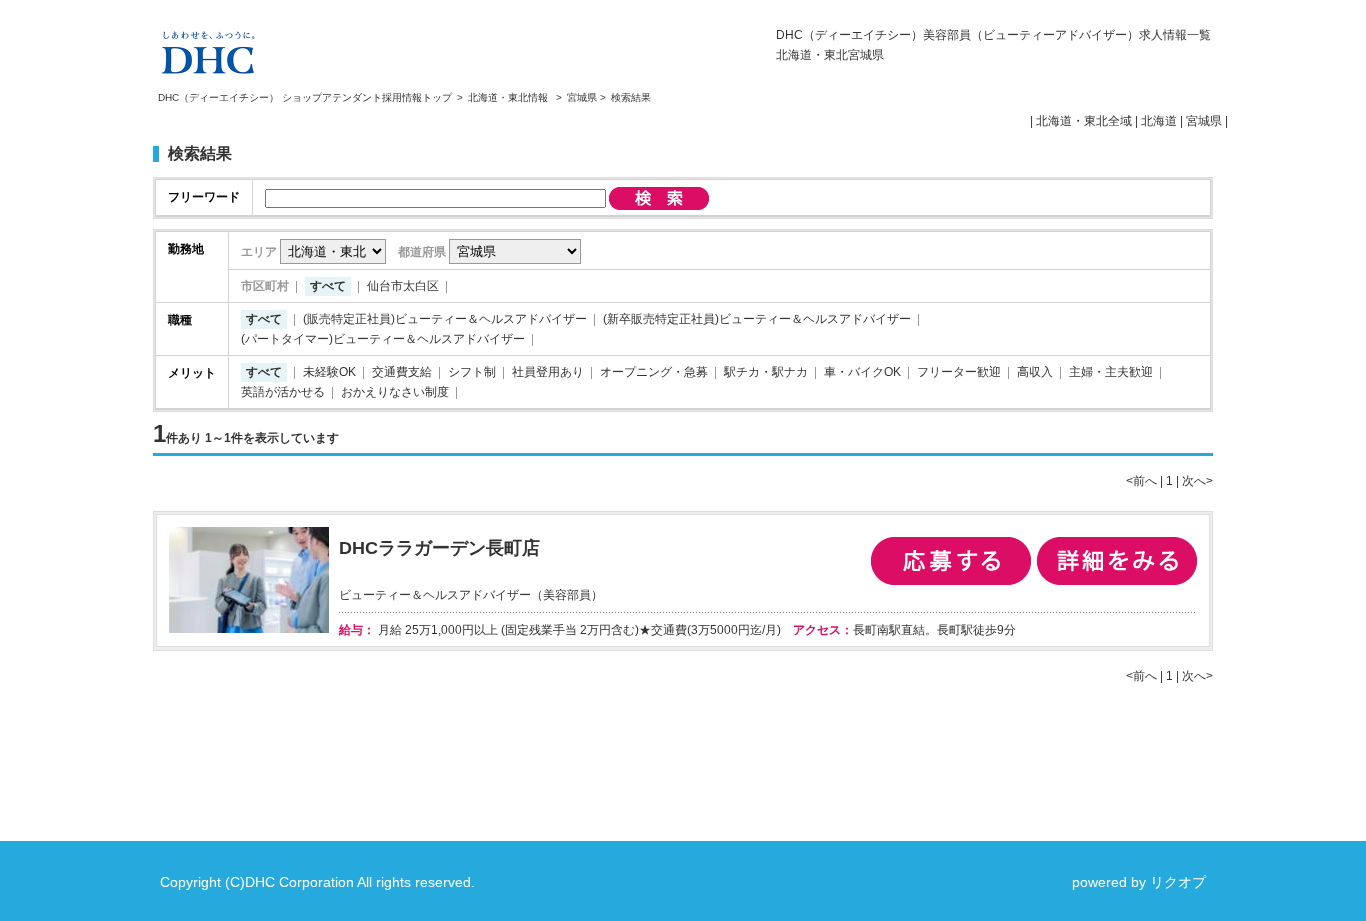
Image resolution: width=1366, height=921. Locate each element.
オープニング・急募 (654, 372)
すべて (328, 286)
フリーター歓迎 (959, 372)
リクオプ (1178, 882)
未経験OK (329, 372)
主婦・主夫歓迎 (1111, 372)
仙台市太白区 (403, 286)
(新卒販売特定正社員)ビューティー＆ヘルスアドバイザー (757, 319)
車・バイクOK (862, 372)
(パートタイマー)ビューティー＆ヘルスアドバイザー (383, 339)
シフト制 (472, 372)
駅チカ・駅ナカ (766, 372)
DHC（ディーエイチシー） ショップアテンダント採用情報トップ (305, 97)
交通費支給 (402, 372)
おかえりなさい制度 (395, 392)
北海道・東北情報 (509, 97)
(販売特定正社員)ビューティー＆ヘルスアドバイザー (445, 319)
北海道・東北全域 (1084, 121)
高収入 (1035, 372)
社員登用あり (548, 372)
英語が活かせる (283, 392)
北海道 (1159, 121)
